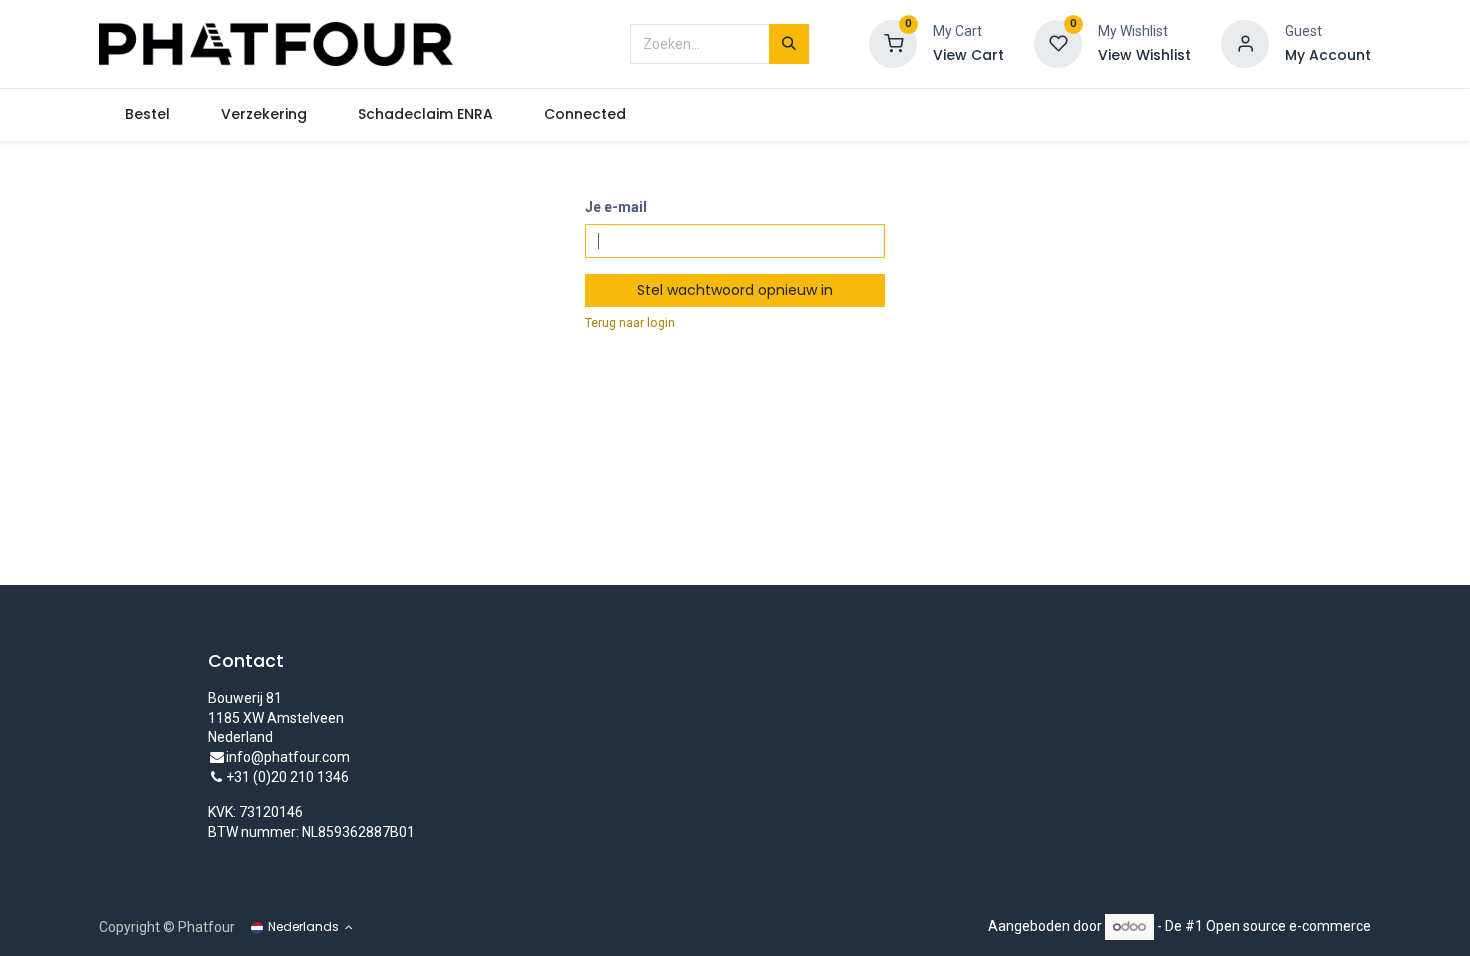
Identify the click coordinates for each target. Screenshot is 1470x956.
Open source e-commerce (1288, 926)
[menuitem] (147, 115)
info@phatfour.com (288, 757)
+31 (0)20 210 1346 (287, 777)
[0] (893, 43)
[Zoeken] (789, 44)
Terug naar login (630, 323)
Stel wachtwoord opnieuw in (735, 290)
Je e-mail (616, 207)
